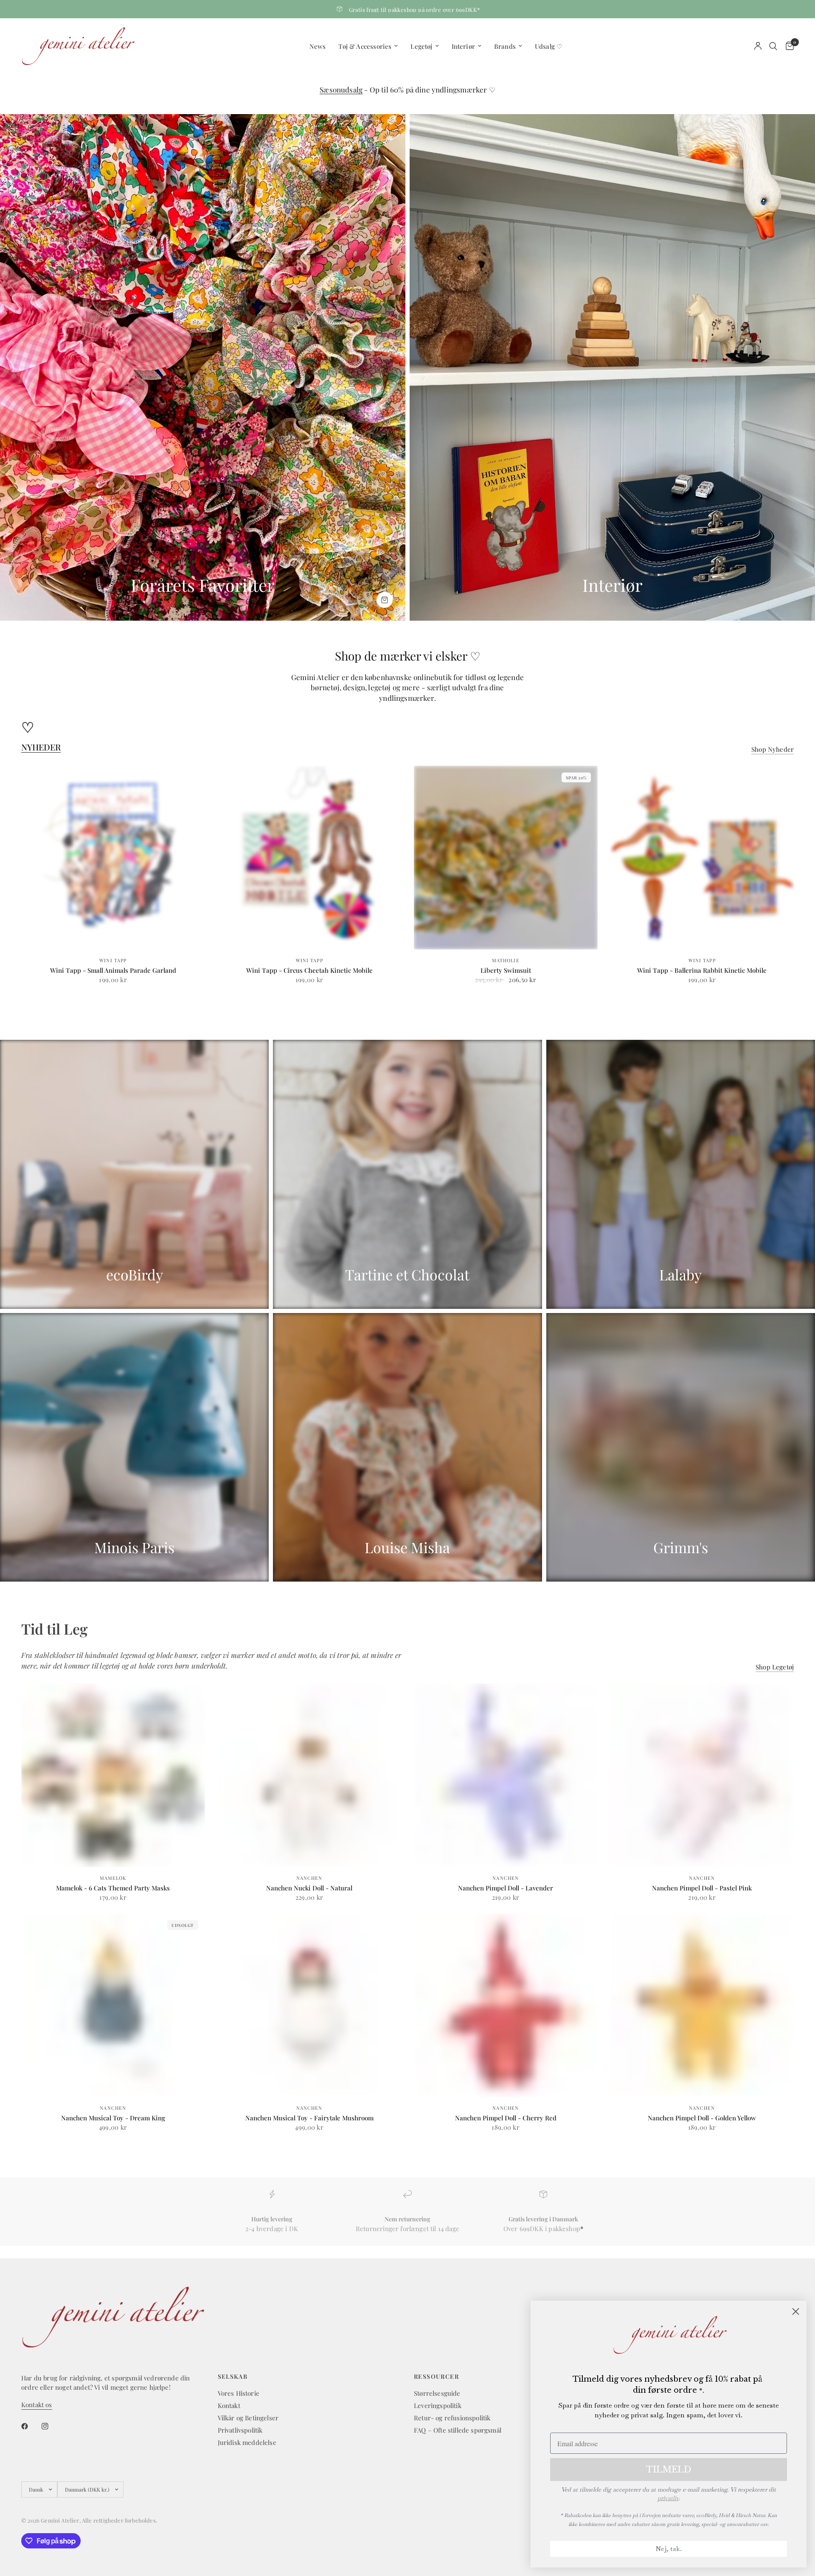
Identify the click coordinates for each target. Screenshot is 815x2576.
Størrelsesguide (437, 2393)
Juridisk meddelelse (247, 2442)
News (318, 46)
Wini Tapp (113, 960)
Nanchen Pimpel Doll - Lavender (506, 1888)
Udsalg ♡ (548, 46)
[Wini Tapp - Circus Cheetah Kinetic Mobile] (310, 858)
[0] (788, 46)
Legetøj (421, 46)
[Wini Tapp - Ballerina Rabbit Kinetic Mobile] (702, 858)
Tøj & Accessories (365, 46)
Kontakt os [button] (37, 2405)
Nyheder (41, 747)
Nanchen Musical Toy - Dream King (113, 2118)
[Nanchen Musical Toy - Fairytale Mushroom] (310, 2005)
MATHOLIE (506, 960)
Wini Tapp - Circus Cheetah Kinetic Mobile (309, 970)
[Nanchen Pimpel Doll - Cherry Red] (506, 2005)
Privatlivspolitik (240, 2430)
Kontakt (229, 2405)
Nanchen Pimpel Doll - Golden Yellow (702, 2118)
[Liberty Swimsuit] (506, 858)
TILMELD (669, 2470)
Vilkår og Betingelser (248, 2418)
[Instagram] (51, 2426)
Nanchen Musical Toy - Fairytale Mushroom (309, 2118)
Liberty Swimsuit (506, 970)
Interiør (463, 46)
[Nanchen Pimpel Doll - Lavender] (506, 1775)
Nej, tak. (669, 2549)
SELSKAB (233, 2377)
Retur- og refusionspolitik (452, 2418)
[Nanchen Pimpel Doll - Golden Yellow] (702, 2005)
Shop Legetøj (775, 1667)
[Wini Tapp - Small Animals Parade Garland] (113, 858)
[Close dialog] (796, 2311)
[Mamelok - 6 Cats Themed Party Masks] (113, 1775)
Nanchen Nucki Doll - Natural (309, 1888)
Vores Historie (239, 2393)
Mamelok (113, 1878)
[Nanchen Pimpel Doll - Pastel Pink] (702, 1775)
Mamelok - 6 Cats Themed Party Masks (113, 1888)
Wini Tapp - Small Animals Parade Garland (113, 970)
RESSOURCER (436, 2377)
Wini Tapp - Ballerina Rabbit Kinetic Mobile (702, 970)
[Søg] (773, 46)
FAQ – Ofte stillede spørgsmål (458, 2430)
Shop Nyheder (773, 749)
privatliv (668, 2498)
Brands (505, 46)
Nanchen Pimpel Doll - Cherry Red (506, 2118)
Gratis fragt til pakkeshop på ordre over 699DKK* (415, 10)
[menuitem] (318, 46)
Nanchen (309, 1878)
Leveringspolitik (438, 2405)
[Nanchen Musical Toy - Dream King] (113, 2005)
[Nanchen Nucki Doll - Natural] (310, 1775)
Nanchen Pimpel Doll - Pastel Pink (702, 1888)
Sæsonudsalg (341, 90)
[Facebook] (31, 2426)
